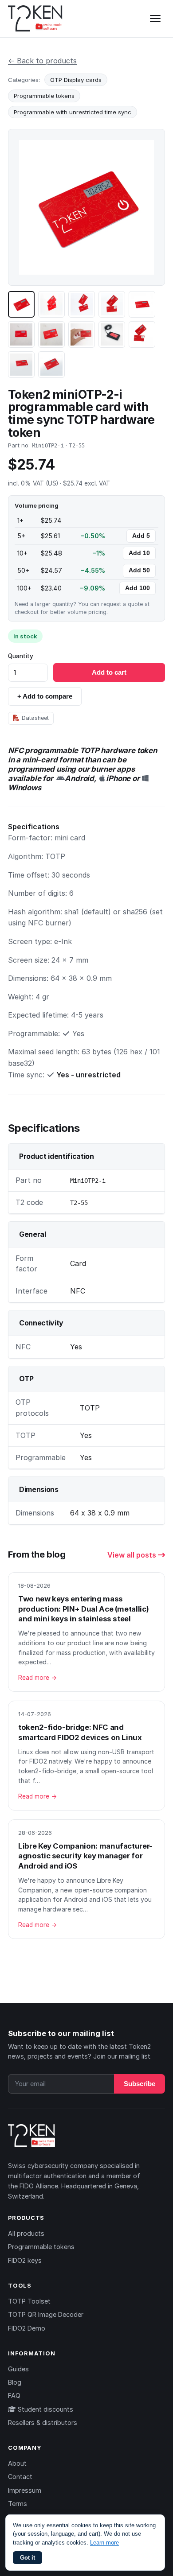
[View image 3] (82, 304)
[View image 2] (51, 304)
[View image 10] (142, 334)
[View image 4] (112, 304)
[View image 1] (21, 304)
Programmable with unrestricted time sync (73, 112)
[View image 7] (51, 334)
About (17, 2463)
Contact (20, 2477)
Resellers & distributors (43, 2423)
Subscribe (140, 2084)
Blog (15, 2382)
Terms (18, 2504)
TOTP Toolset (29, 2301)
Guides (18, 2369)
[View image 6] (21, 334)
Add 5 (141, 536)
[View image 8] (82, 334)
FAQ (14, 2395)
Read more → (37, 1678)
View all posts (133, 1555)
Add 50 (139, 570)
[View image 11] (21, 365)
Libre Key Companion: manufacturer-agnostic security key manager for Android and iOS (85, 1856)
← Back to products (42, 61)
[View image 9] (112, 334)
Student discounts (45, 2409)
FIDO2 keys (25, 2260)
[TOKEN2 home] (35, 19)
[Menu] (155, 19)
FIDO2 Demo (27, 2328)
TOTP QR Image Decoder (46, 2314)
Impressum (25, 2490)
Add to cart (109, 672)
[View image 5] (142, 304)
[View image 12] (51, 365)
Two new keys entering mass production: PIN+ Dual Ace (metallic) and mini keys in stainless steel (83, 1609)
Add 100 (138, 588)
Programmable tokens (44, 96)
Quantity (21, 656)
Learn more (104, 2543)
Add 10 (139, 553)
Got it (28, 2558)
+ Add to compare (45, 696)
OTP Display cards (76, 80)
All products (26, 2233)
